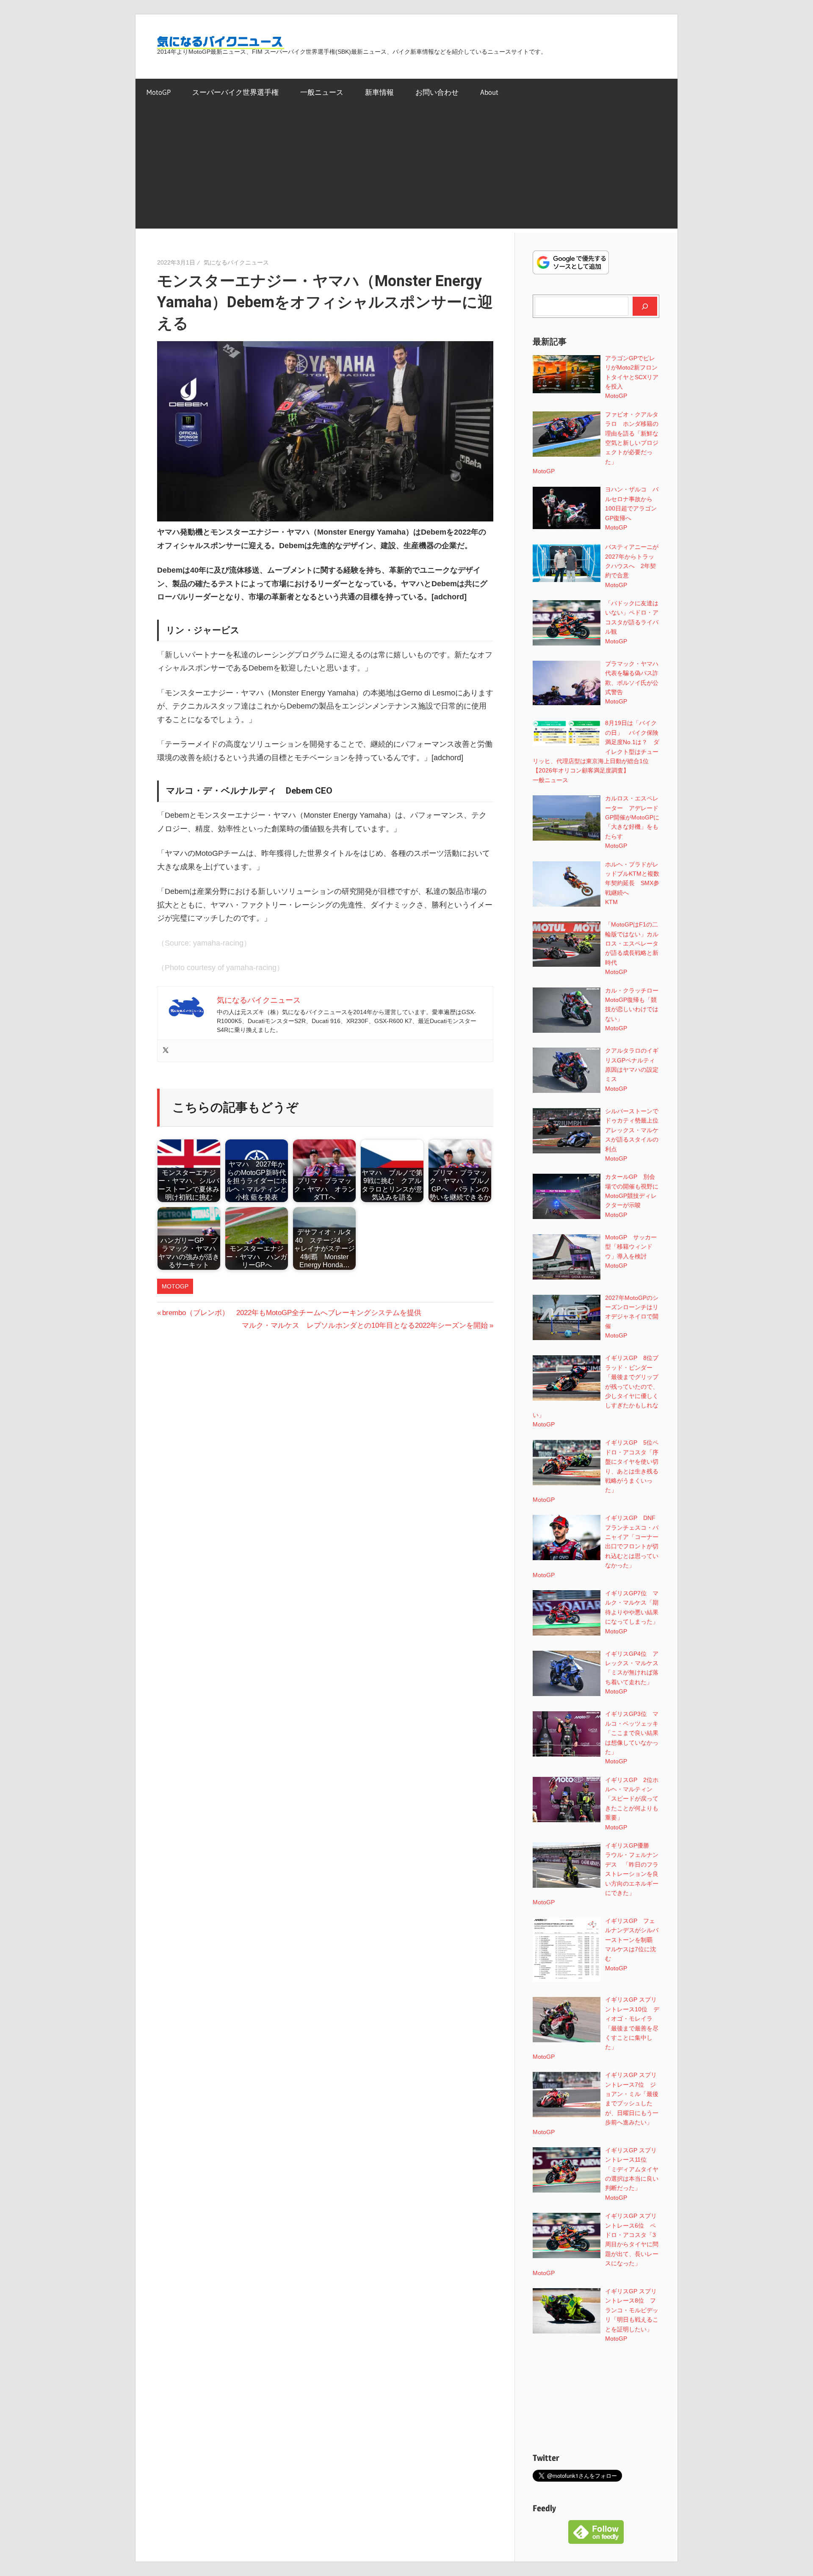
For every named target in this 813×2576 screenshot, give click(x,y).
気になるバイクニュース (236, 262)
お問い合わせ (437, 92)
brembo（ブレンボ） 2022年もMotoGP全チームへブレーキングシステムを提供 (292, 1313)
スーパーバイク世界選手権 (235, 92)
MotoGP (159, 92)
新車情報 (379, 92)
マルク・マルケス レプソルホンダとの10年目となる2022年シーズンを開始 (365, 1325)
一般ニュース (322, 92)
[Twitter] (166, 1051)
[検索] (645, 306)
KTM (611, 902)
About (489, 92)
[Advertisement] (406, 169)
